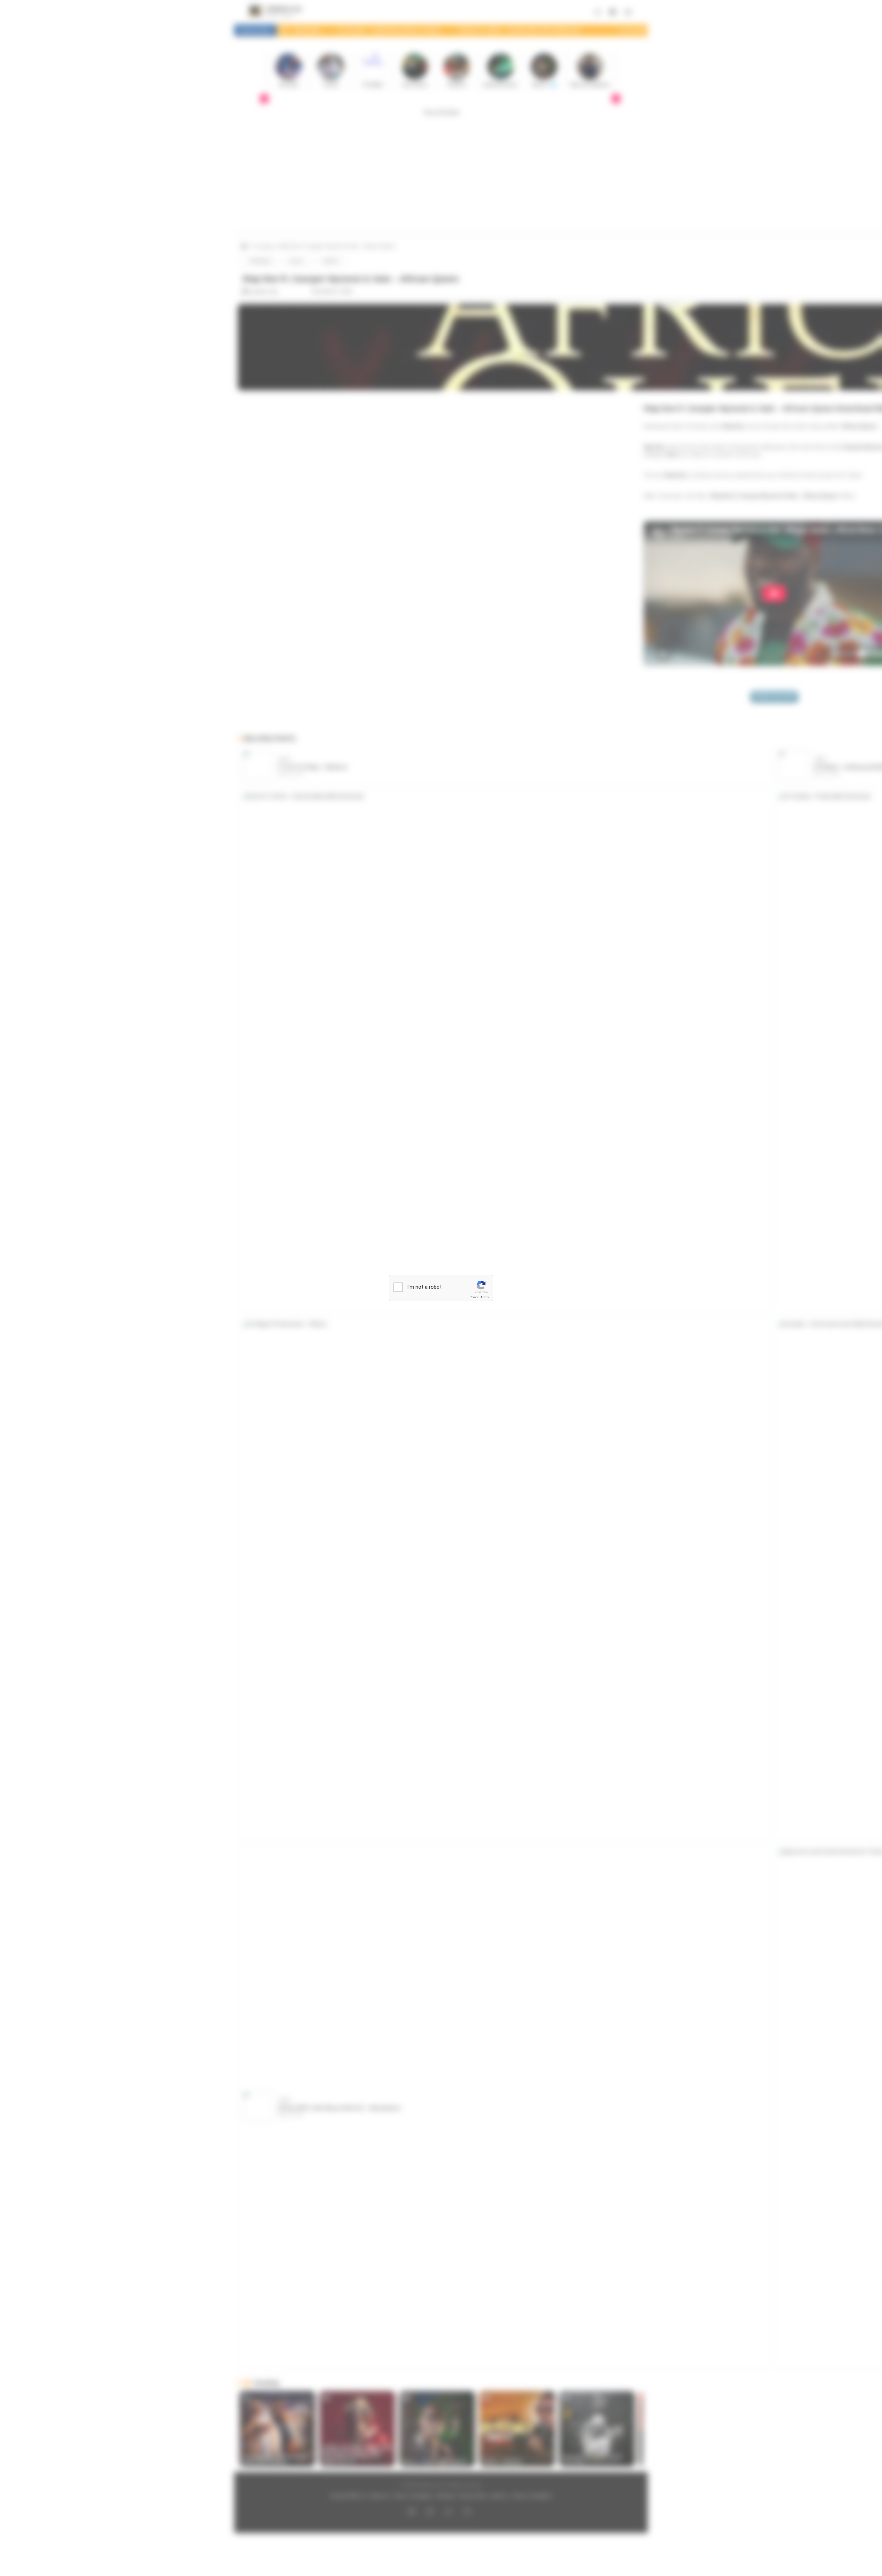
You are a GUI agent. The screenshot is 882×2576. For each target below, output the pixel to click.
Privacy (474, 1297)
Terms (485, 1297)
